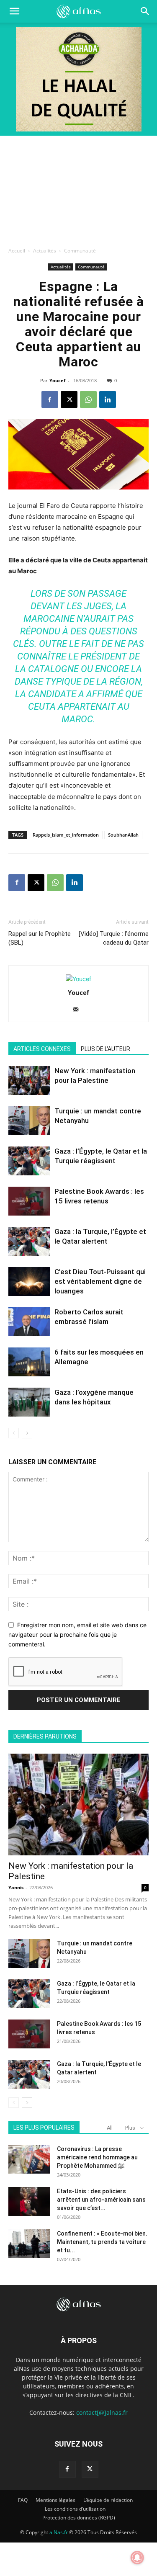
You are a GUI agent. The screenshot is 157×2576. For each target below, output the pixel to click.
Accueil (17, 251)
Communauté (80, 251)
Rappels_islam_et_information (66, 835)
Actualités (45, 251)
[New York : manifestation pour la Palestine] (29, 1081)
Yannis (16, 1887)
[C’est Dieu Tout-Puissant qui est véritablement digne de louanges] (29, 1282)
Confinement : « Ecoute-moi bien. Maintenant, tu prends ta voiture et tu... (102, 2242)
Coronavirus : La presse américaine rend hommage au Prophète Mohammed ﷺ (97, 2157)
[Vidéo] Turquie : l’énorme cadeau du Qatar (114, 938)
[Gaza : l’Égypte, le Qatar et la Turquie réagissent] (29, 1161)
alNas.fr (59, 2532)
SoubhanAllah (123, 835)
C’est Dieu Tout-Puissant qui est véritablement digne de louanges (100, 1281)
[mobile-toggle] (14, 11)
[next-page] (27, 1433)
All (110, 2128)
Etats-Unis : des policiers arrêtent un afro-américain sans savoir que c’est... (101, 2200)
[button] (145, 11)
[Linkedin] (108, 399)
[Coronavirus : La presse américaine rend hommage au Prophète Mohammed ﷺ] (29, 2159)
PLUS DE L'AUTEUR (106, 1049)
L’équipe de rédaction (108, 2500)
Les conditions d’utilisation (75, 2509)
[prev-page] (14, 1433)
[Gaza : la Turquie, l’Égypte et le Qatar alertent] (29, 1241)
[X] (69, 399)
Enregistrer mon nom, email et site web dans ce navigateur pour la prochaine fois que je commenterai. (77, 1634)
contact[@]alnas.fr (102, 2412)
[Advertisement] (78, 189)
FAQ (23, 2500)
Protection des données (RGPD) (79, 2518)
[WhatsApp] (88, 399)
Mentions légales (55, 2500)
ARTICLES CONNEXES (42, 1049)
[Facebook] (50, 399)
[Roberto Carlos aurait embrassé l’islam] (29, 1322)
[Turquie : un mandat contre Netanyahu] (29, 1121)
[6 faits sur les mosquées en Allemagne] (29, 1362)
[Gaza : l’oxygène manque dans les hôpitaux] (29, 1402)
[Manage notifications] (137, 2558)
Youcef (57, 380)
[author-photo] (78, 979)
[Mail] (78, 1010)
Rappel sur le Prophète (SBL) (40, 938)
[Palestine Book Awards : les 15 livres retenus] (29, 1201)
